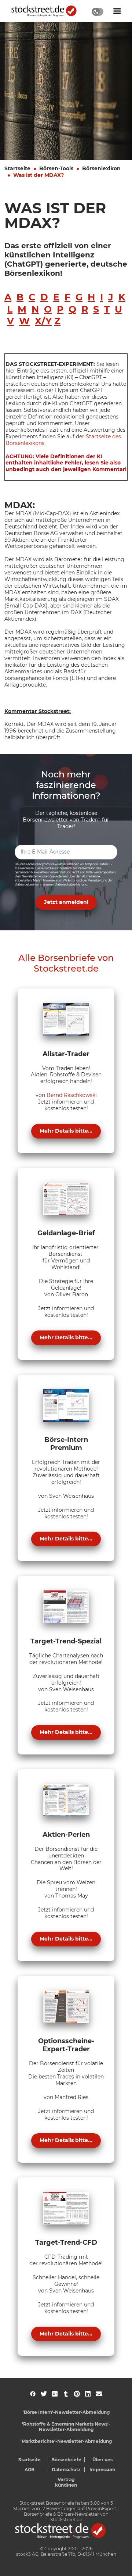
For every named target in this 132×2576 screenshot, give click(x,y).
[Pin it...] (77, 2394)
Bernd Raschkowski (72, 1095)
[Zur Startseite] (48, 11)
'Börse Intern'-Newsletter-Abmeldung (66, 2412)
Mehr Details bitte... (66, 1131)
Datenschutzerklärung (71, 884)
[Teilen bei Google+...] (55, 2394)
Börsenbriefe (66, 2460)
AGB (30, 2470)
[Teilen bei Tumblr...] (66, 2394)
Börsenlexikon (101, 168)
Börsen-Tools (56, 168)
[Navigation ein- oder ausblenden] (117, 11)
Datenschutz (66, 2470)
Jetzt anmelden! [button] (66, 902)
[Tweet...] (44, 2394)
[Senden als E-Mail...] (99, 2394)
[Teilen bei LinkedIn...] (88, 2394)
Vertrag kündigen (66, 2482)
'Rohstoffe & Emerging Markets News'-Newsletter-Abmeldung (66, 2427)
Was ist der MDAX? (38, 175)
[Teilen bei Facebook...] (33, 2394)
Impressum (102, 2470)
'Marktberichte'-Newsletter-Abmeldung (66, 2441)
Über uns (102, 2460)
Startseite (17, 168)
